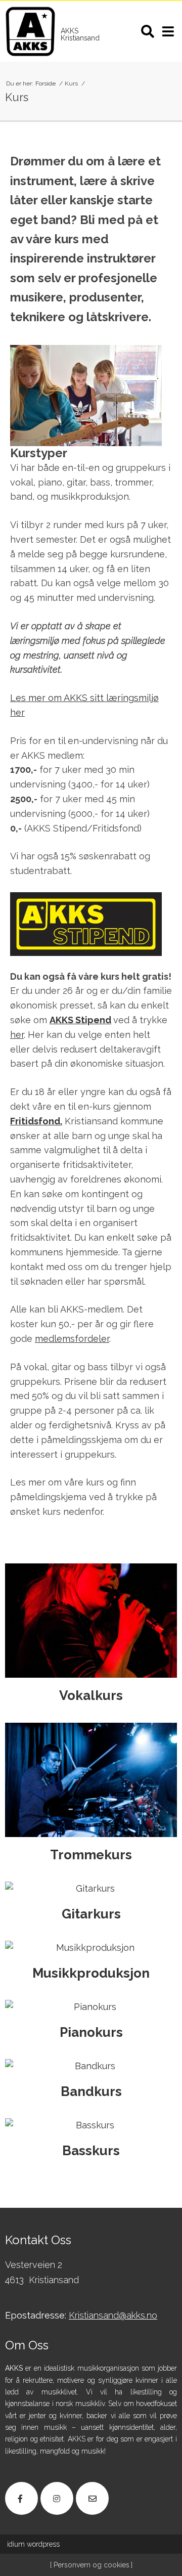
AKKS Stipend (80, 1020)
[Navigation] (168, 31)
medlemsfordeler (72, 1339)
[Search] (148, 31)
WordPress (33, 2544)
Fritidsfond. (36, 1121)
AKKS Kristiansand (80, 34)
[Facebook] (21, 2498)
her (17, 1035)
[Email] (92, 2498)
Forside (46, 83)
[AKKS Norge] (30, 31)
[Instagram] (57, 2498)
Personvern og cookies (90, 2565)
